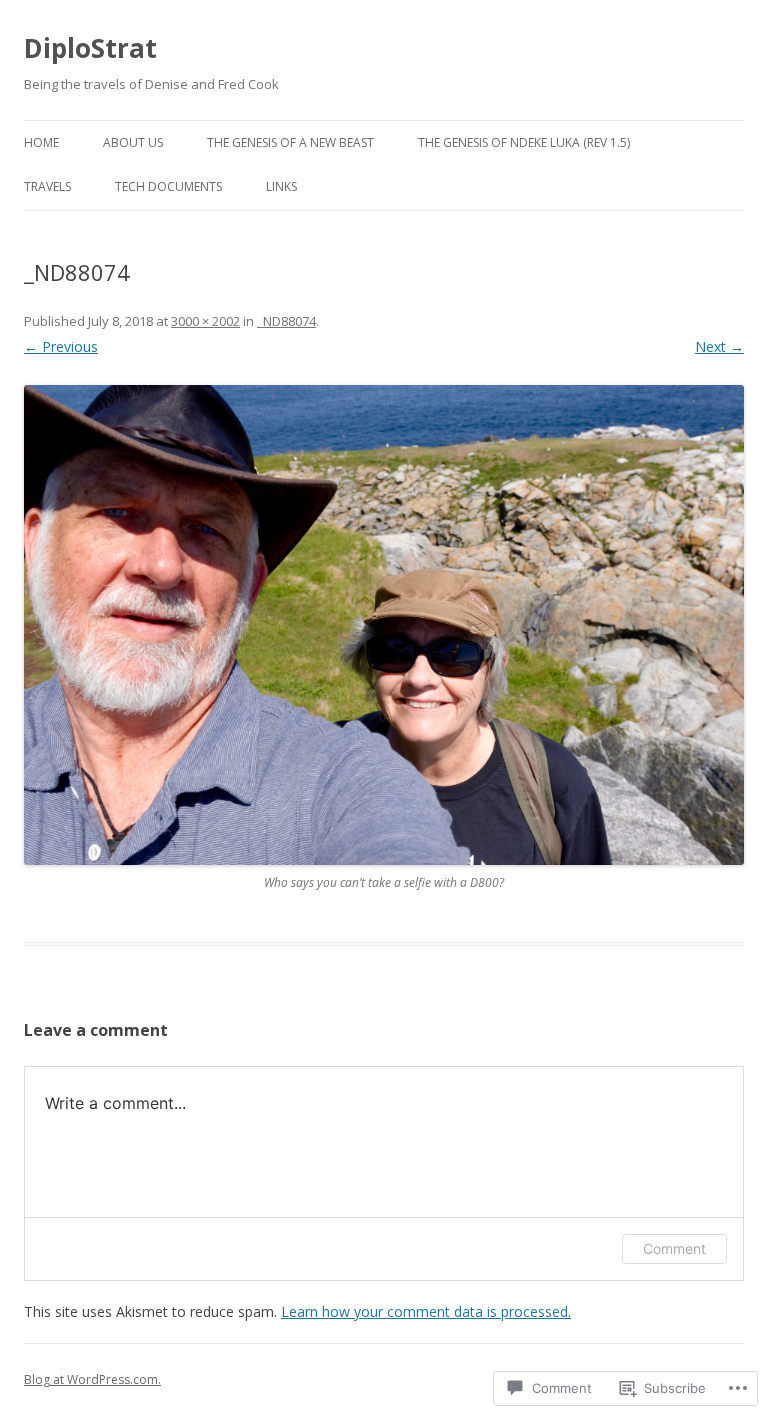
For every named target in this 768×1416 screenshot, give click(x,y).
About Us (133, 142)
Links (281, 186)
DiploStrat (90, 48)
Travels (47, 186)
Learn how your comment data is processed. (426, 1311)
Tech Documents (168, 186)
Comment (674, 1248)
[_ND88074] (384, 625)
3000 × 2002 (205, 321)
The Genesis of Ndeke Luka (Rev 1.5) (524, 142)
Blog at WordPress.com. (92, 1379)
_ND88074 (286, 321)
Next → (719, 346)
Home (41, 142)
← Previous (61, 346)
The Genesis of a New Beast (290, 142)
